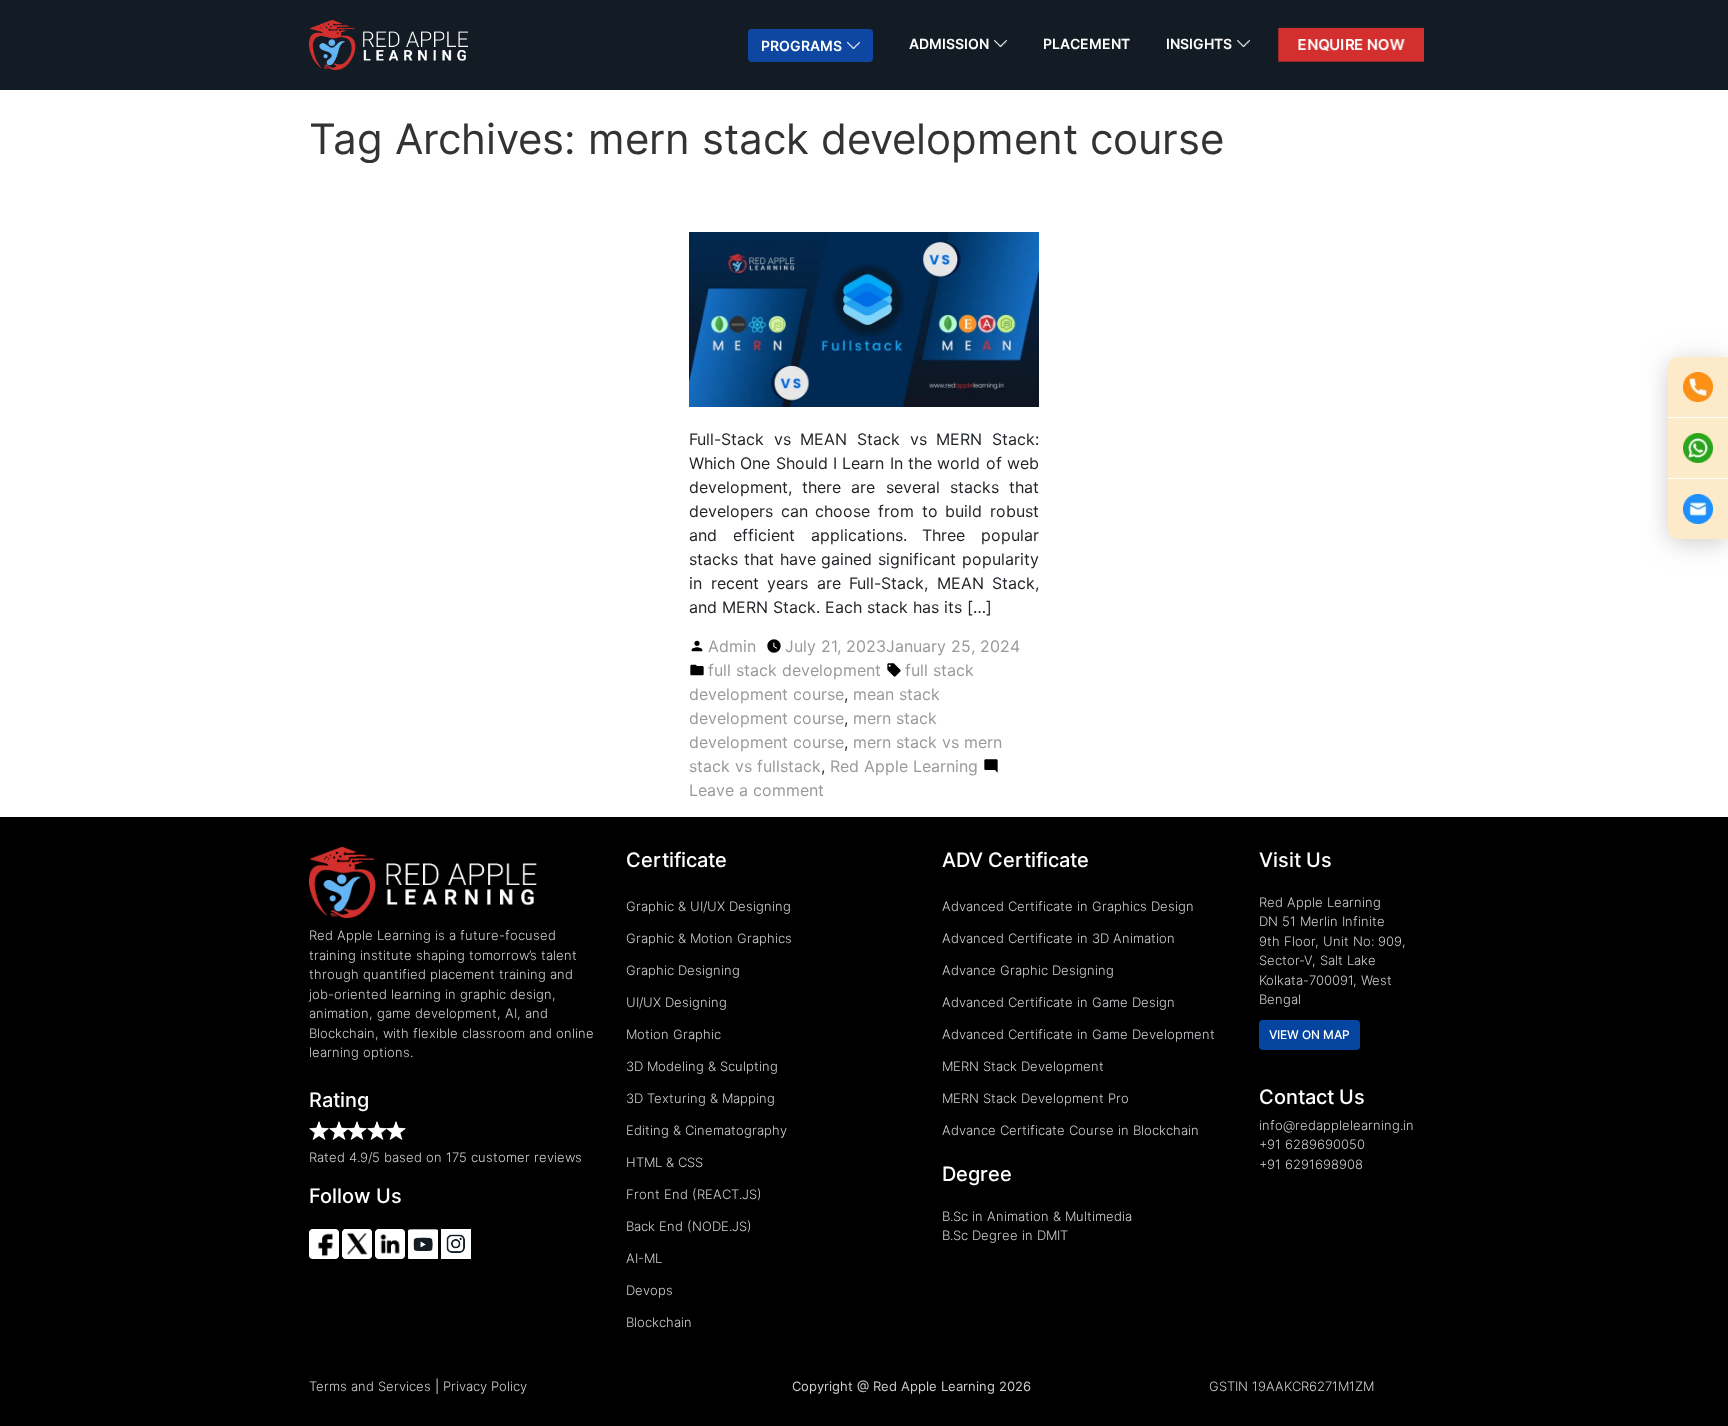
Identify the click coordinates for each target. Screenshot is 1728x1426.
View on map (1309, 1034)
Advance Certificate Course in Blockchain (1070, 1130)
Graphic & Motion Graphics (709, 938)
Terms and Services (370, 1386)
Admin (732, 646)
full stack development (794, 670)
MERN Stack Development (1023, 1066)
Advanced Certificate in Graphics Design (1068, 906)
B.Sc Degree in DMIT (1005, 1235)
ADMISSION (949, 43)
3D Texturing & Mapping (700, 1098)
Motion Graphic (673, 1034)
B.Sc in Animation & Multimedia (1037, 1216)
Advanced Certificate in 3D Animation (1058, 938)
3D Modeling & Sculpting (702, 1066)
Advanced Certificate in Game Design (1058, 1002)
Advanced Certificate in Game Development (1078, 1034)
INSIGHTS (1199, 43)
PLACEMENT (1086, 43)
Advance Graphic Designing (1028, 970)
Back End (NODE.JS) (689, 1226)
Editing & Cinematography (706, 1130)
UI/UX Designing (676, 1002)
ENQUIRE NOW (1351, 44)
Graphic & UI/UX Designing (708, 906)
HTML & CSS (664, 1162)
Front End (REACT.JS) (694, 1194)
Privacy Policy (485, 1386)
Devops (649, 1290)
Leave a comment (756, 790)
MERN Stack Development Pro (1035, 1098)
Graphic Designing (683, 970)
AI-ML (644, 1258)
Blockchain (659, 1322)
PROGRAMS (801, 45)
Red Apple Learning (904, 766)
